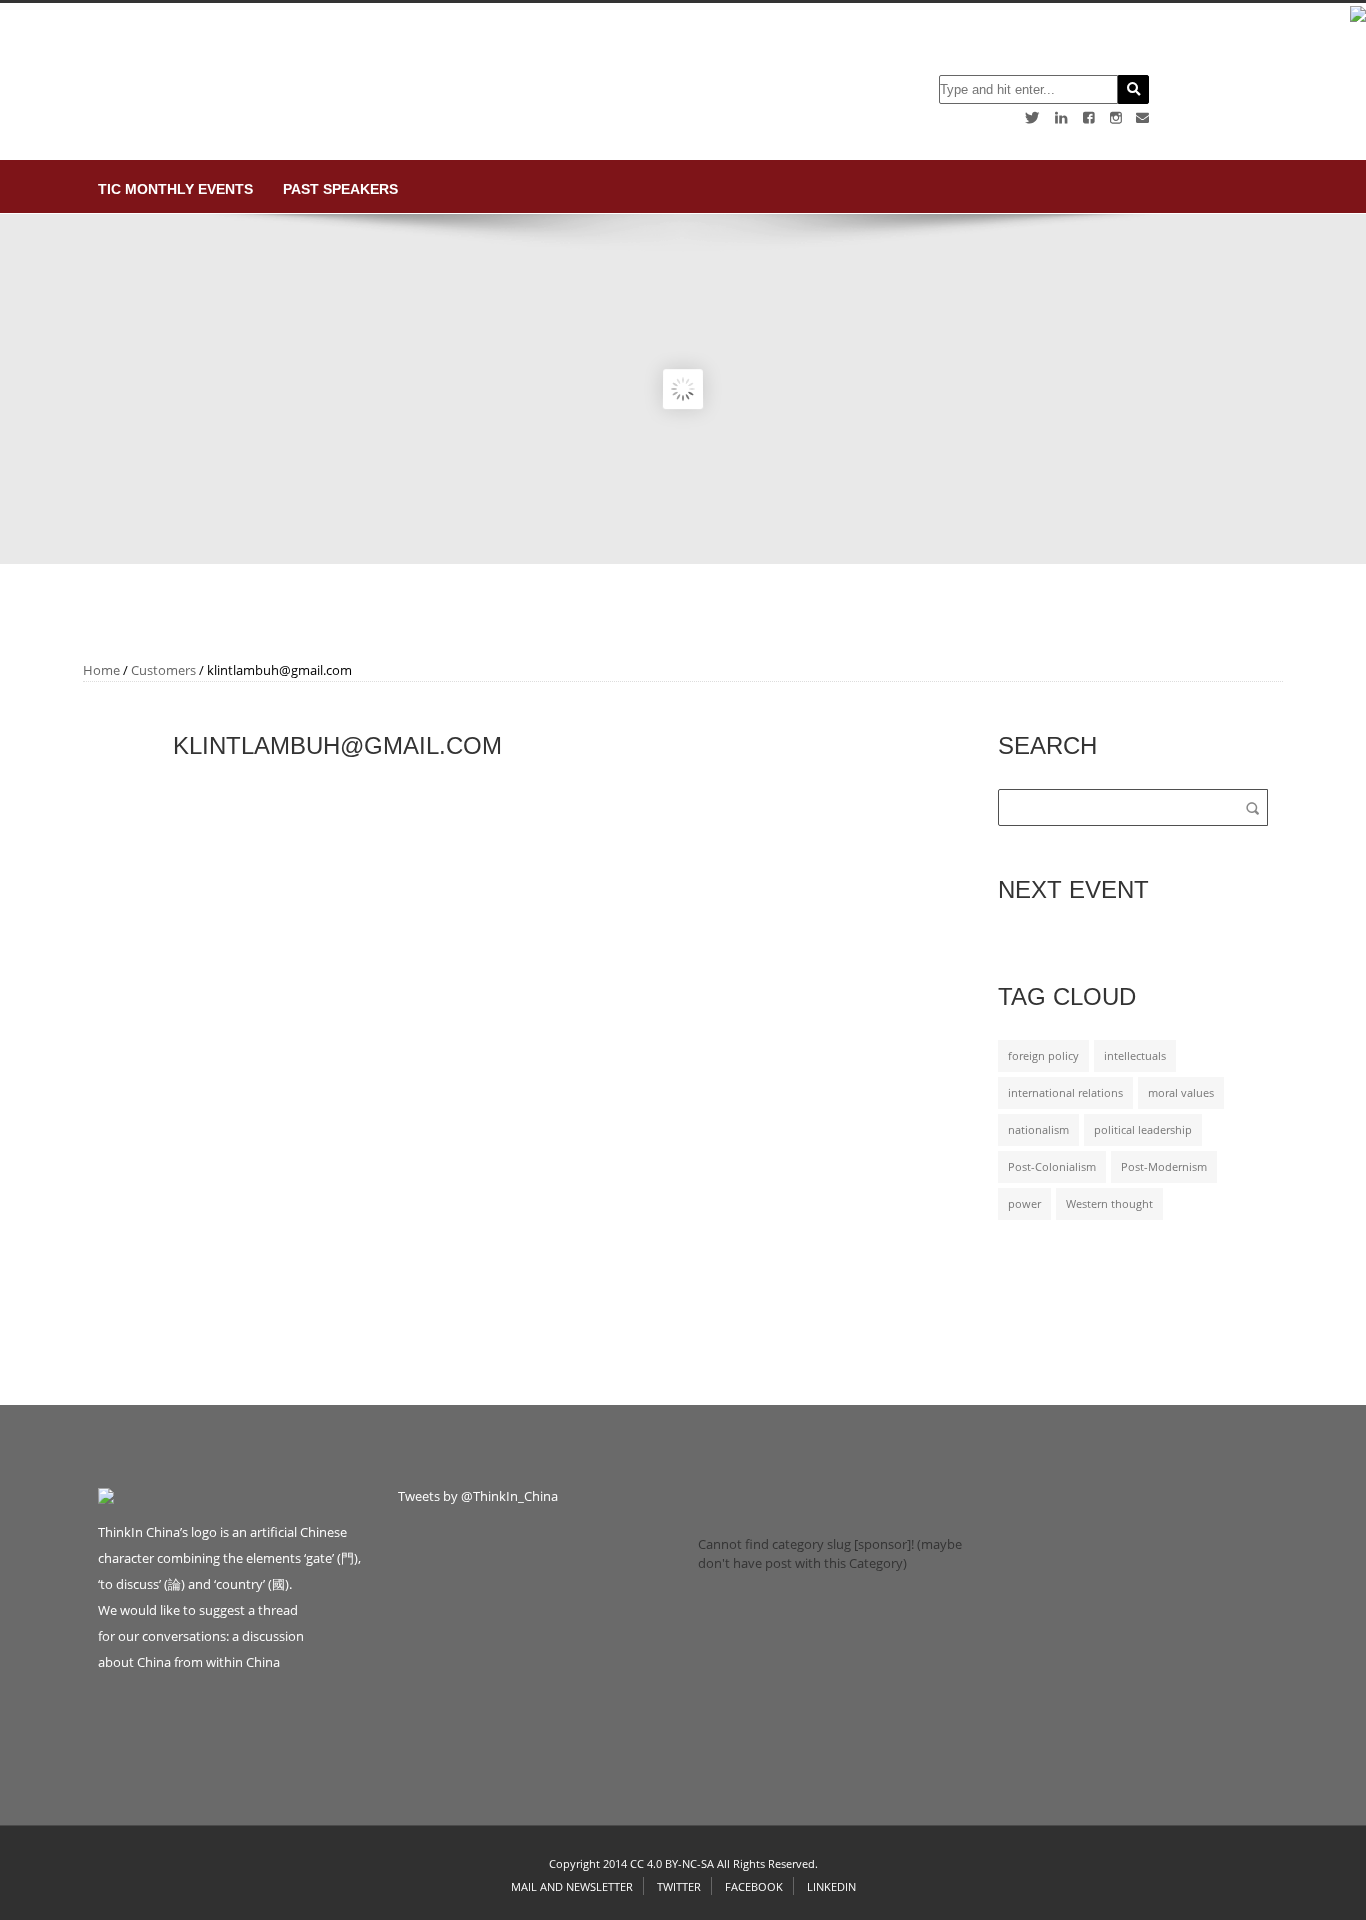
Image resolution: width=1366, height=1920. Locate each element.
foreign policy (1043, 1056)
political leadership (1143, 1130)
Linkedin (831, 1886)
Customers (163, 670)
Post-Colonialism (1052, 1167)
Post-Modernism (1164, 1167)
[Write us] (1142, 117)
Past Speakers (340, 189)
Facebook (754, 1886)
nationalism (1038, 1130)
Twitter (679, 1886)
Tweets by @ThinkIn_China (478, 1496)
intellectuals (1135, 1056)
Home (101, 670)
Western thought (1109, 1204)
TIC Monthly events (175, 189)
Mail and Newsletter (572, 1886)
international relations (1065, 1093)
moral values (1181, 1093)
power (1024, 1204)
